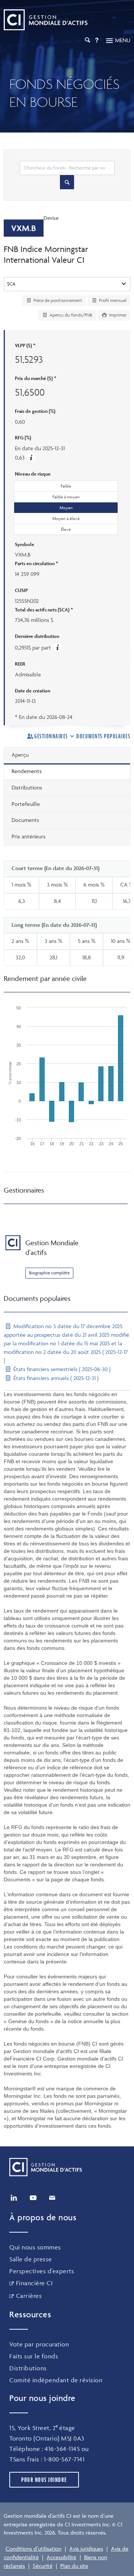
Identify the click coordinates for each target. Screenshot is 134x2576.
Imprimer (117, 315)
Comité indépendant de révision (56, 2380)
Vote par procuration (39, 2344)
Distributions (28, 2368)
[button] (31, 457)
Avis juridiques (86, 2549)
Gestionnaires (51, 736)
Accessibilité (61, 2557)
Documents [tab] (25, 820)
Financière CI (34, 2283)
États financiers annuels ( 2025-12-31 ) (55, 1378)
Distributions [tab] (27, 787)
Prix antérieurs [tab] (28, 836)
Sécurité (43, 2566)
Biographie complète (49, 1273)
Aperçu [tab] (20, 755)
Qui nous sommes (35, 2247)
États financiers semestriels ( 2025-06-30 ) (61, 1369)
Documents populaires (103, 736)
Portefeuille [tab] (26, 804)
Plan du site (74, 2566)
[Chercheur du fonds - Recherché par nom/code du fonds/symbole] (67, 182)
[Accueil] (46, 20)
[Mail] (52, 2198)
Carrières (29, 2296)
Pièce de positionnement (57, 300)
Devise (51, 218)
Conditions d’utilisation (33, 2549)
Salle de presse (31, 2259)
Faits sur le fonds (34, 2356)
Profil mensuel (112, 300)
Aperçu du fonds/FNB (70, 315)
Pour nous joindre (44, 2480)
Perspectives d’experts (42, 2271)
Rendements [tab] (27, 771)
